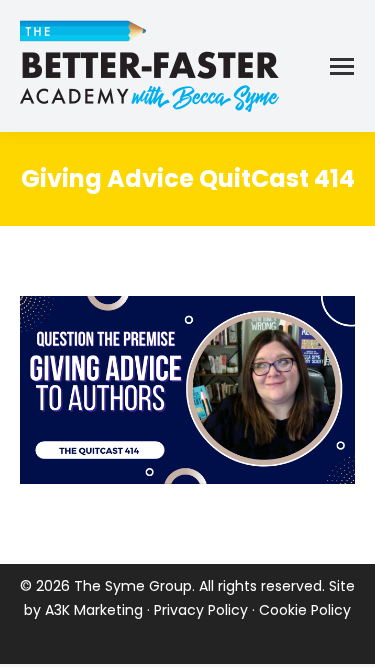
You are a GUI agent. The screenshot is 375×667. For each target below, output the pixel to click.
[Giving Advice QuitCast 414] (187, 390)
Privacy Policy (201, 610)
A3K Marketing (94, 610)
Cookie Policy (305, 610)
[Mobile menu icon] (342, 66)
